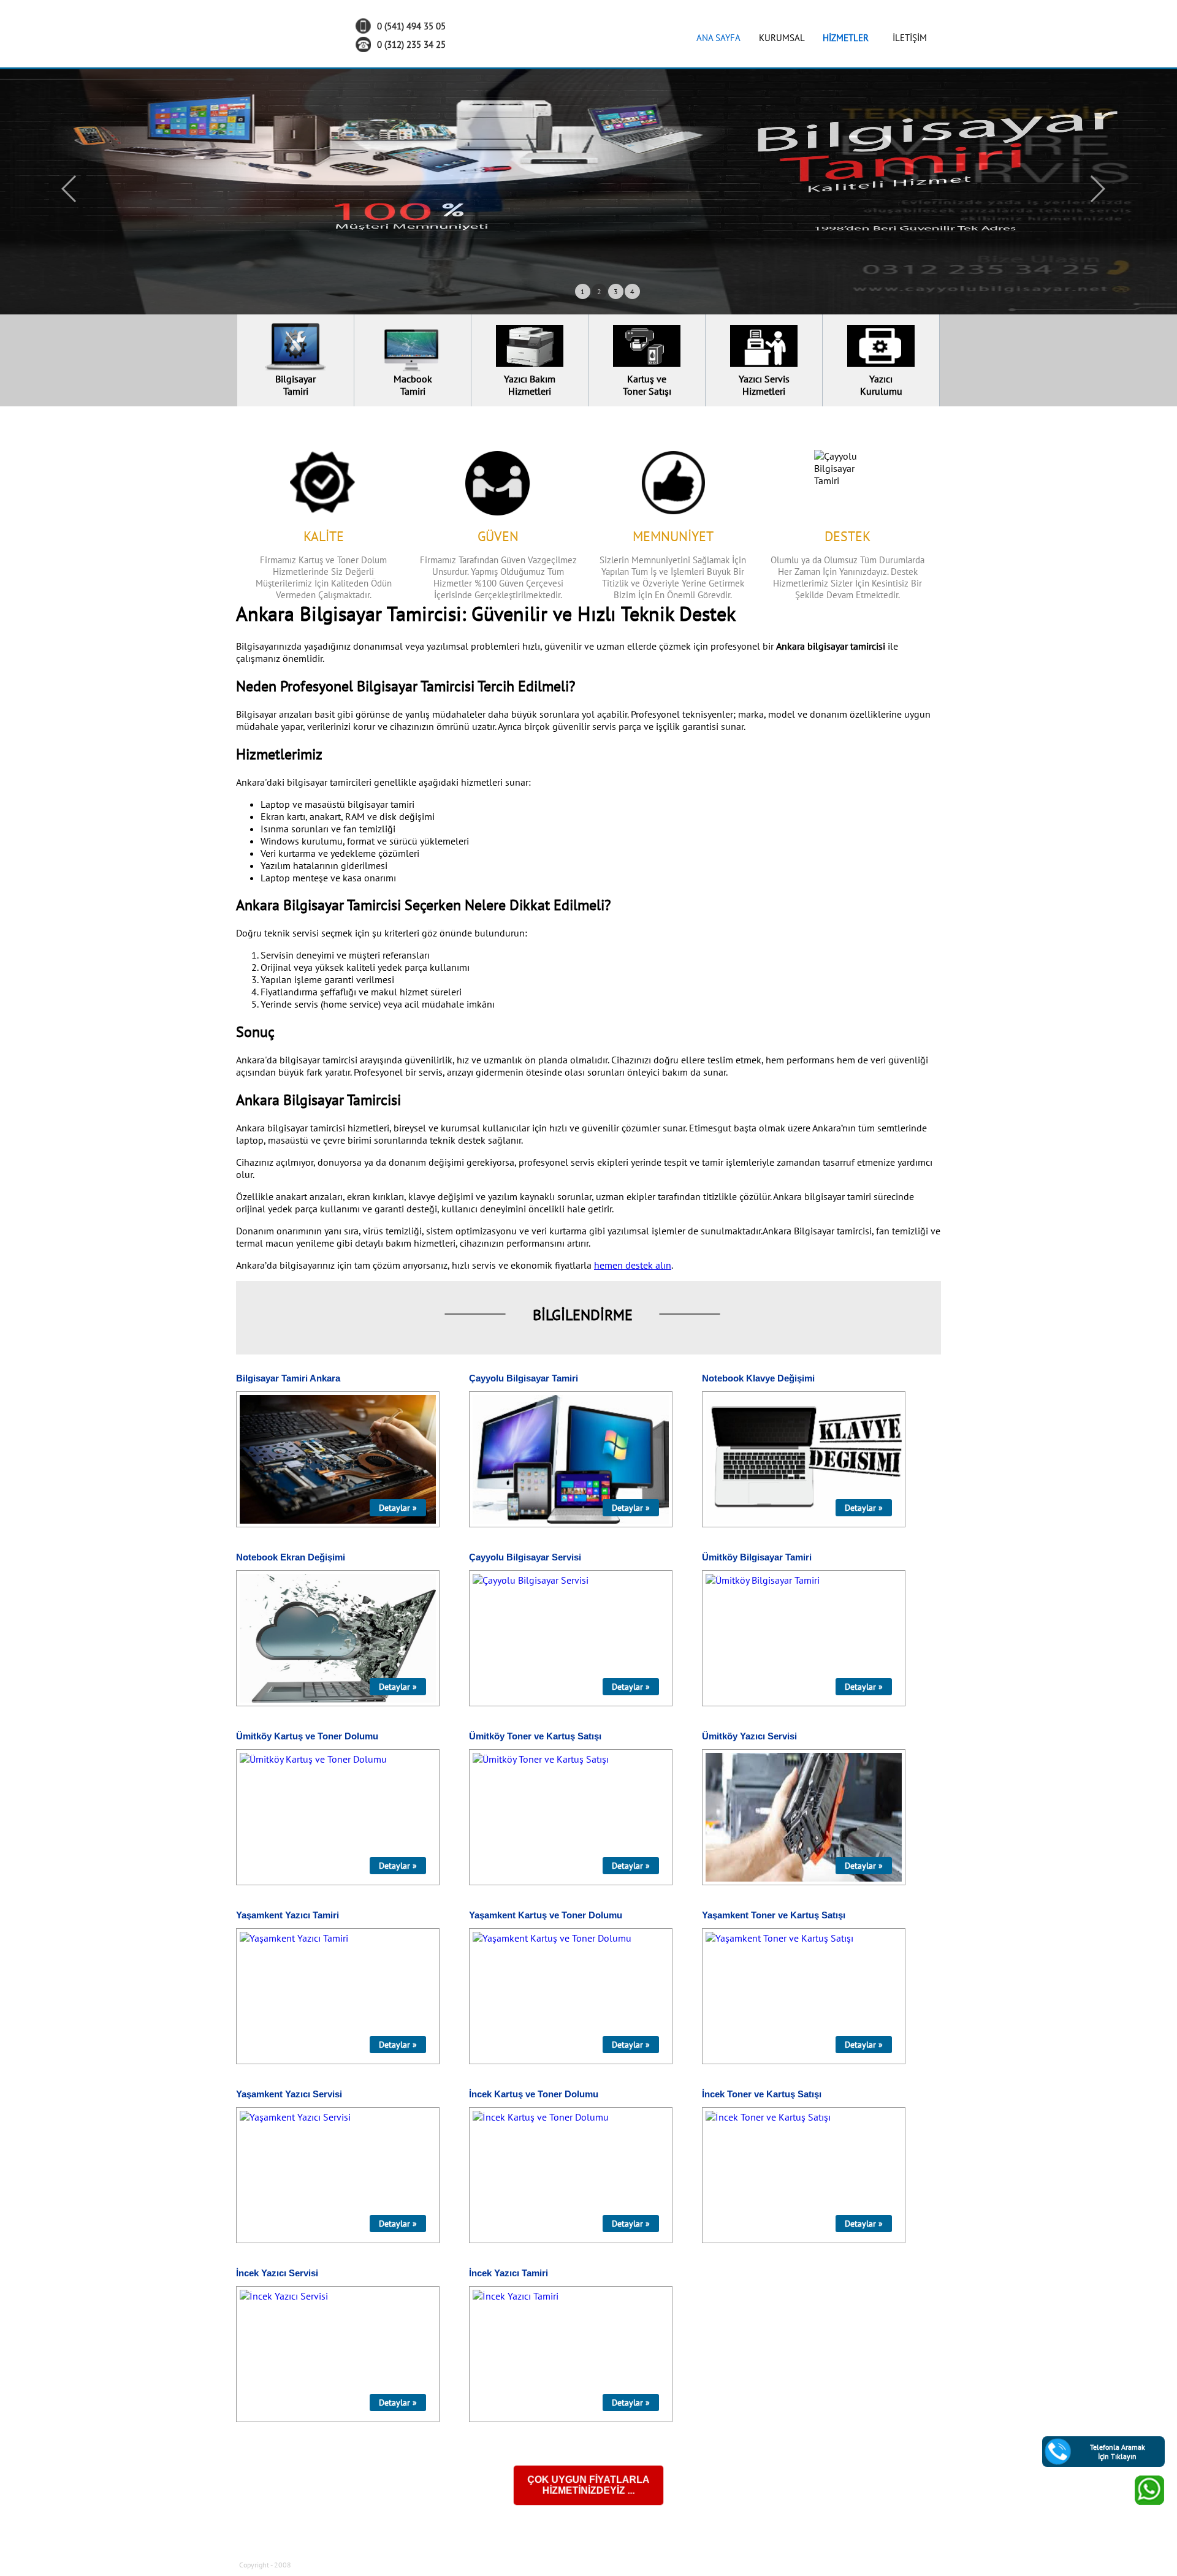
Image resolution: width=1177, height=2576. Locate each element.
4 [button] (632, 291)
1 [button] (583, 291)
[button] (70, 189)
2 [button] (599, 291)
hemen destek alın (633, 1265)
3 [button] (616, 291)
